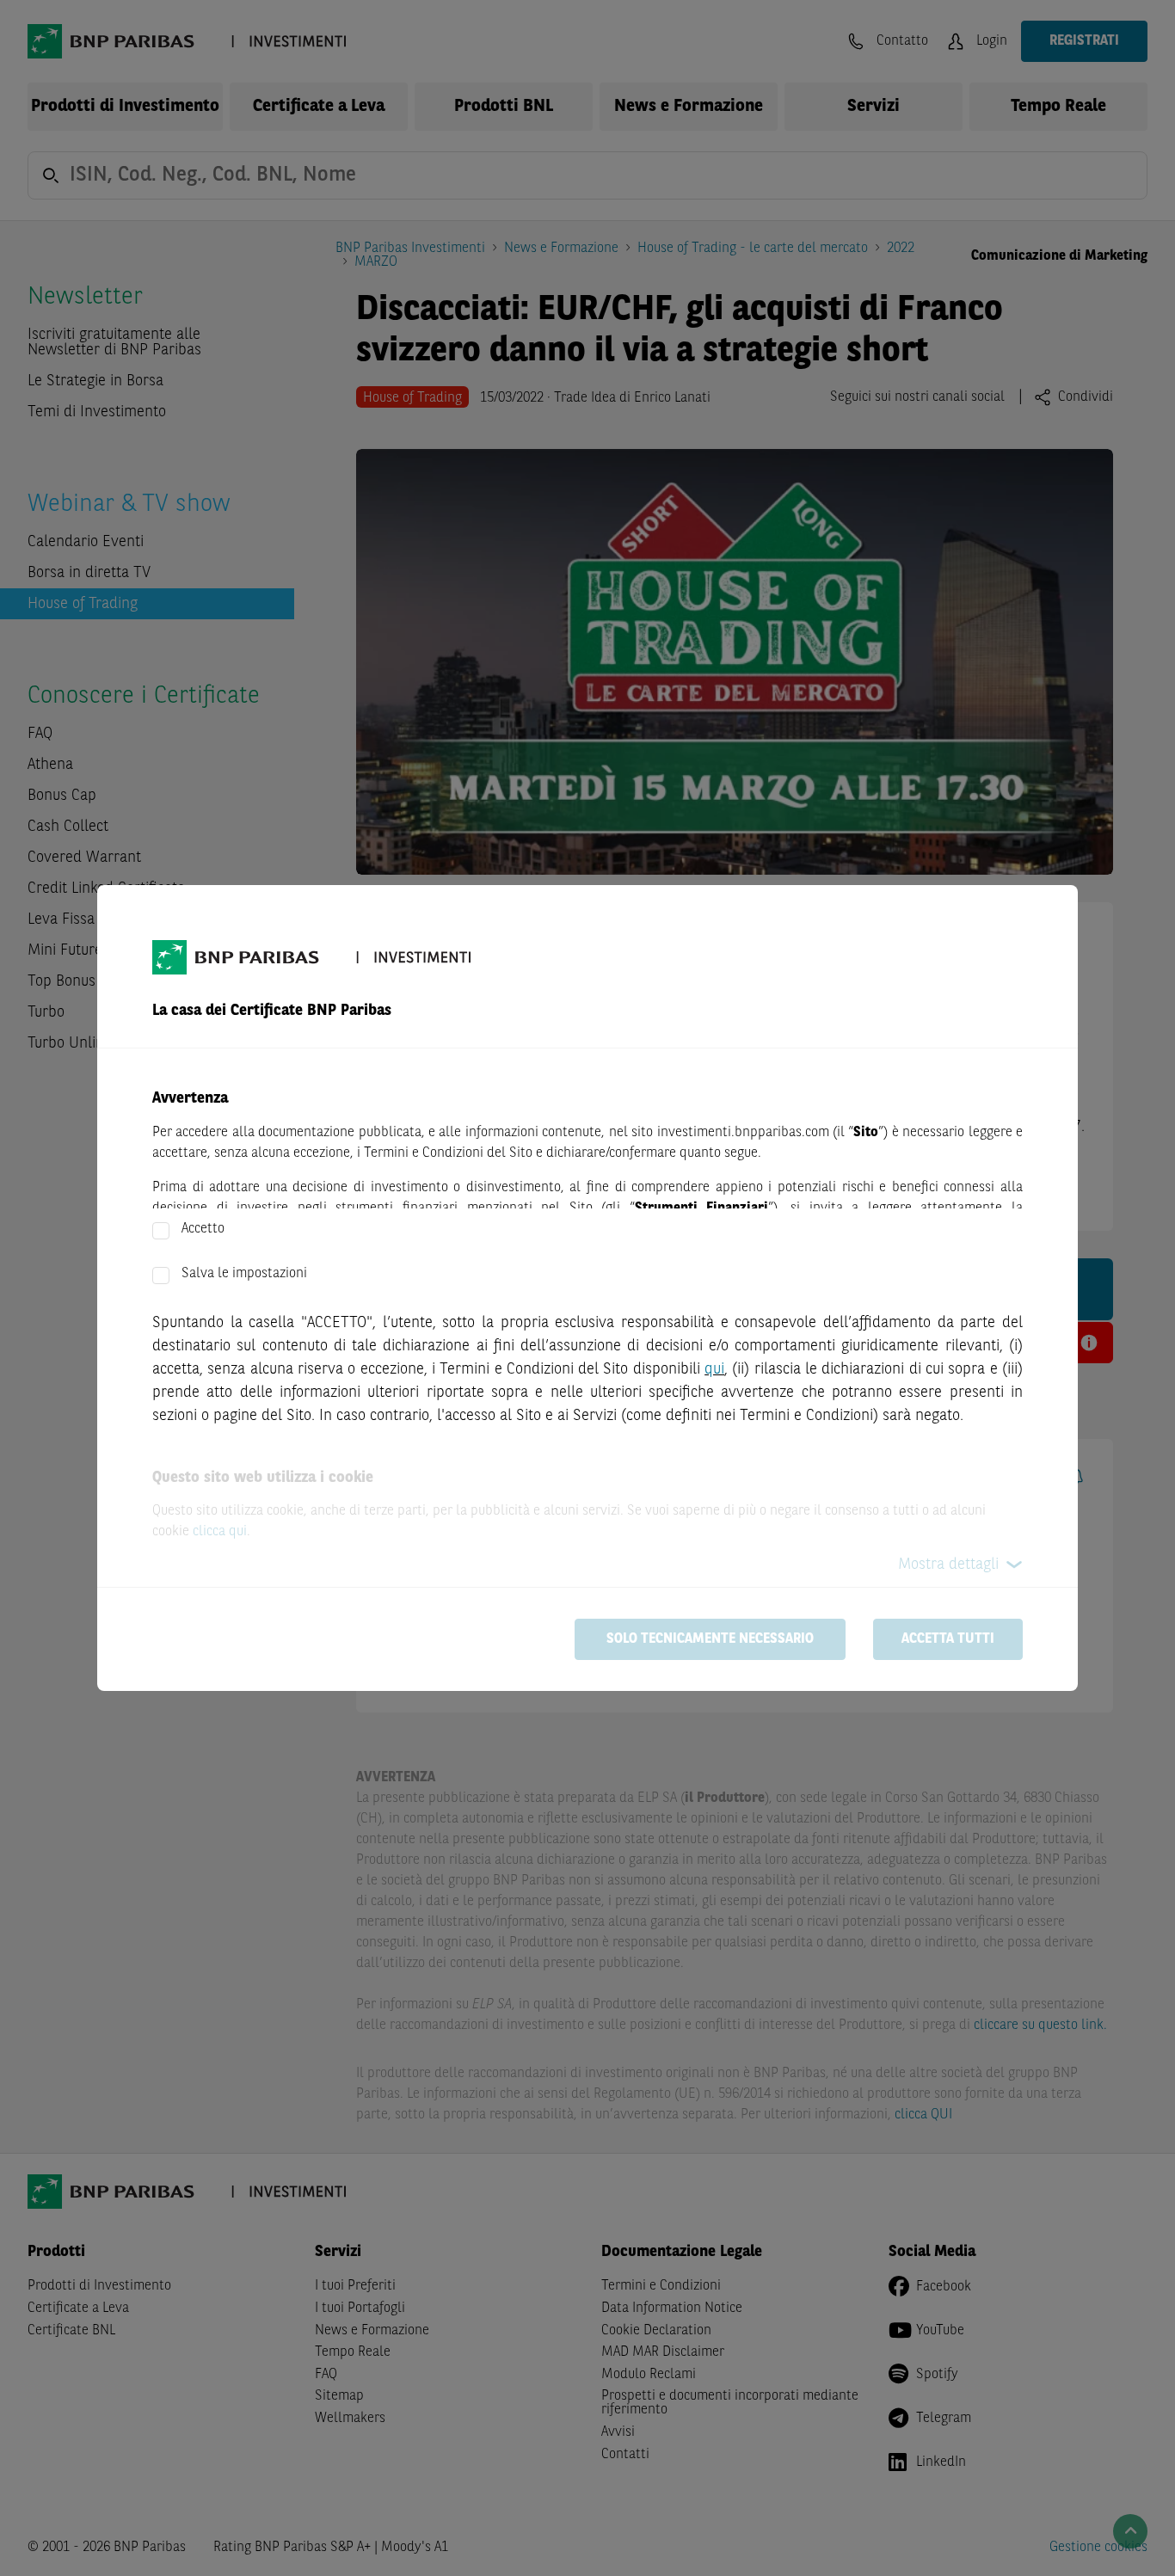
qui (714, 1369)
